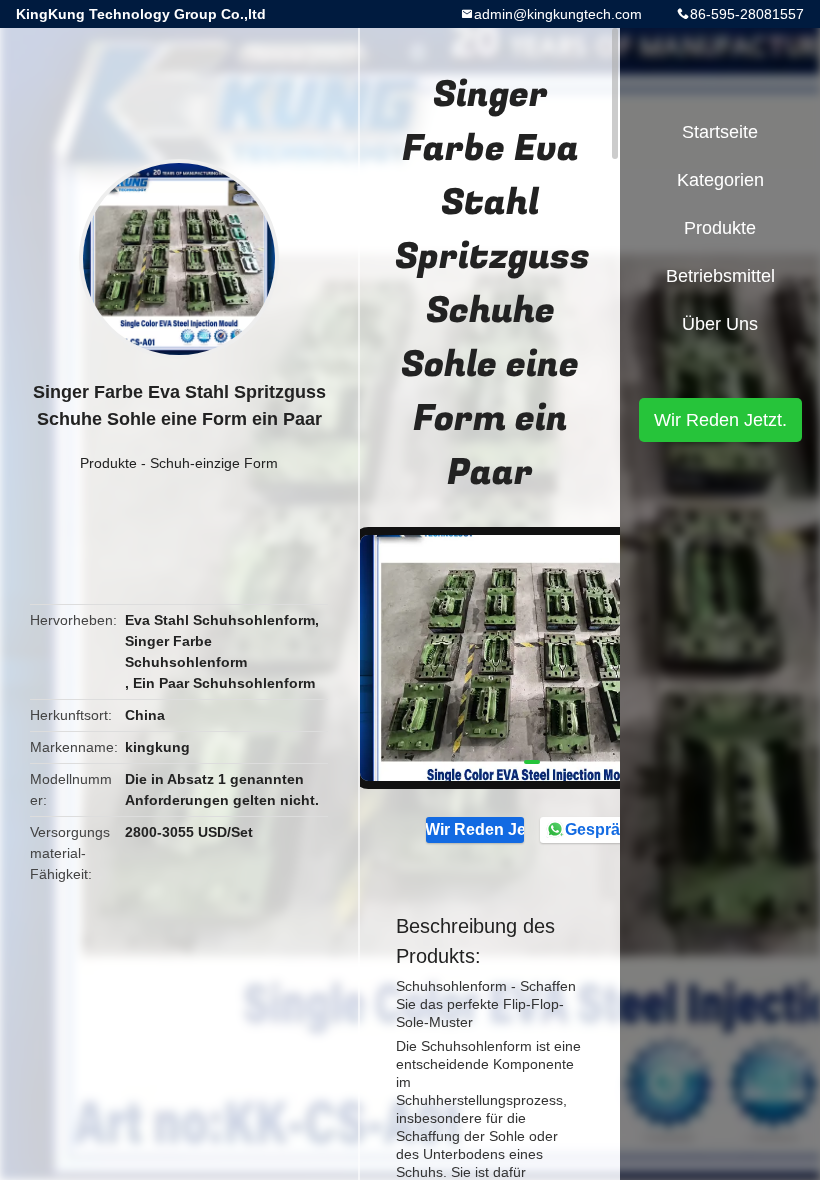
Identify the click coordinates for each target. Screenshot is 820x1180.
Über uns (720, 324)
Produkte (108, 463)
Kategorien (720, 180)
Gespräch (601, 829)
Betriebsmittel (720, 276)
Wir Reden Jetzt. (475, 829)
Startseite (720, 132)
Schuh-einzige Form (214, 463)
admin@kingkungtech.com (558, 14)
